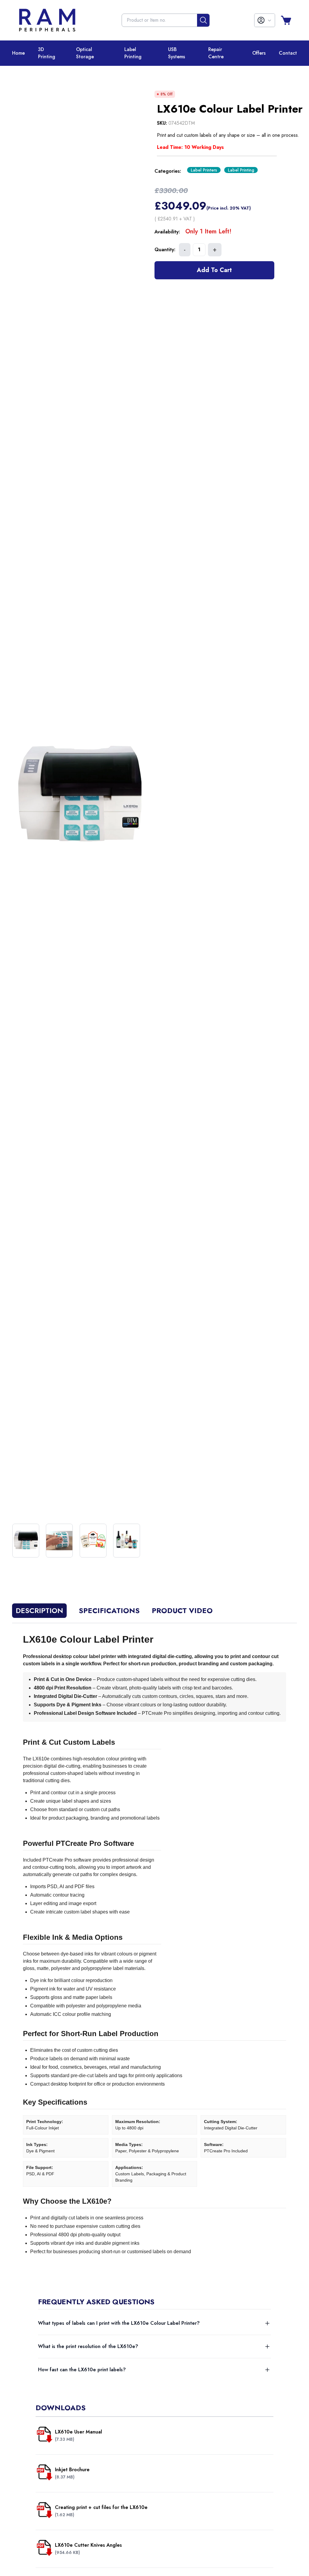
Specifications (109, 1611)
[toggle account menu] (265, 20)
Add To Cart (214, 270)
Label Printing (241, 170)
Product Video (182, 1611)
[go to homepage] (47, 20)
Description (39, 1610)
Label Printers (204, 170)
